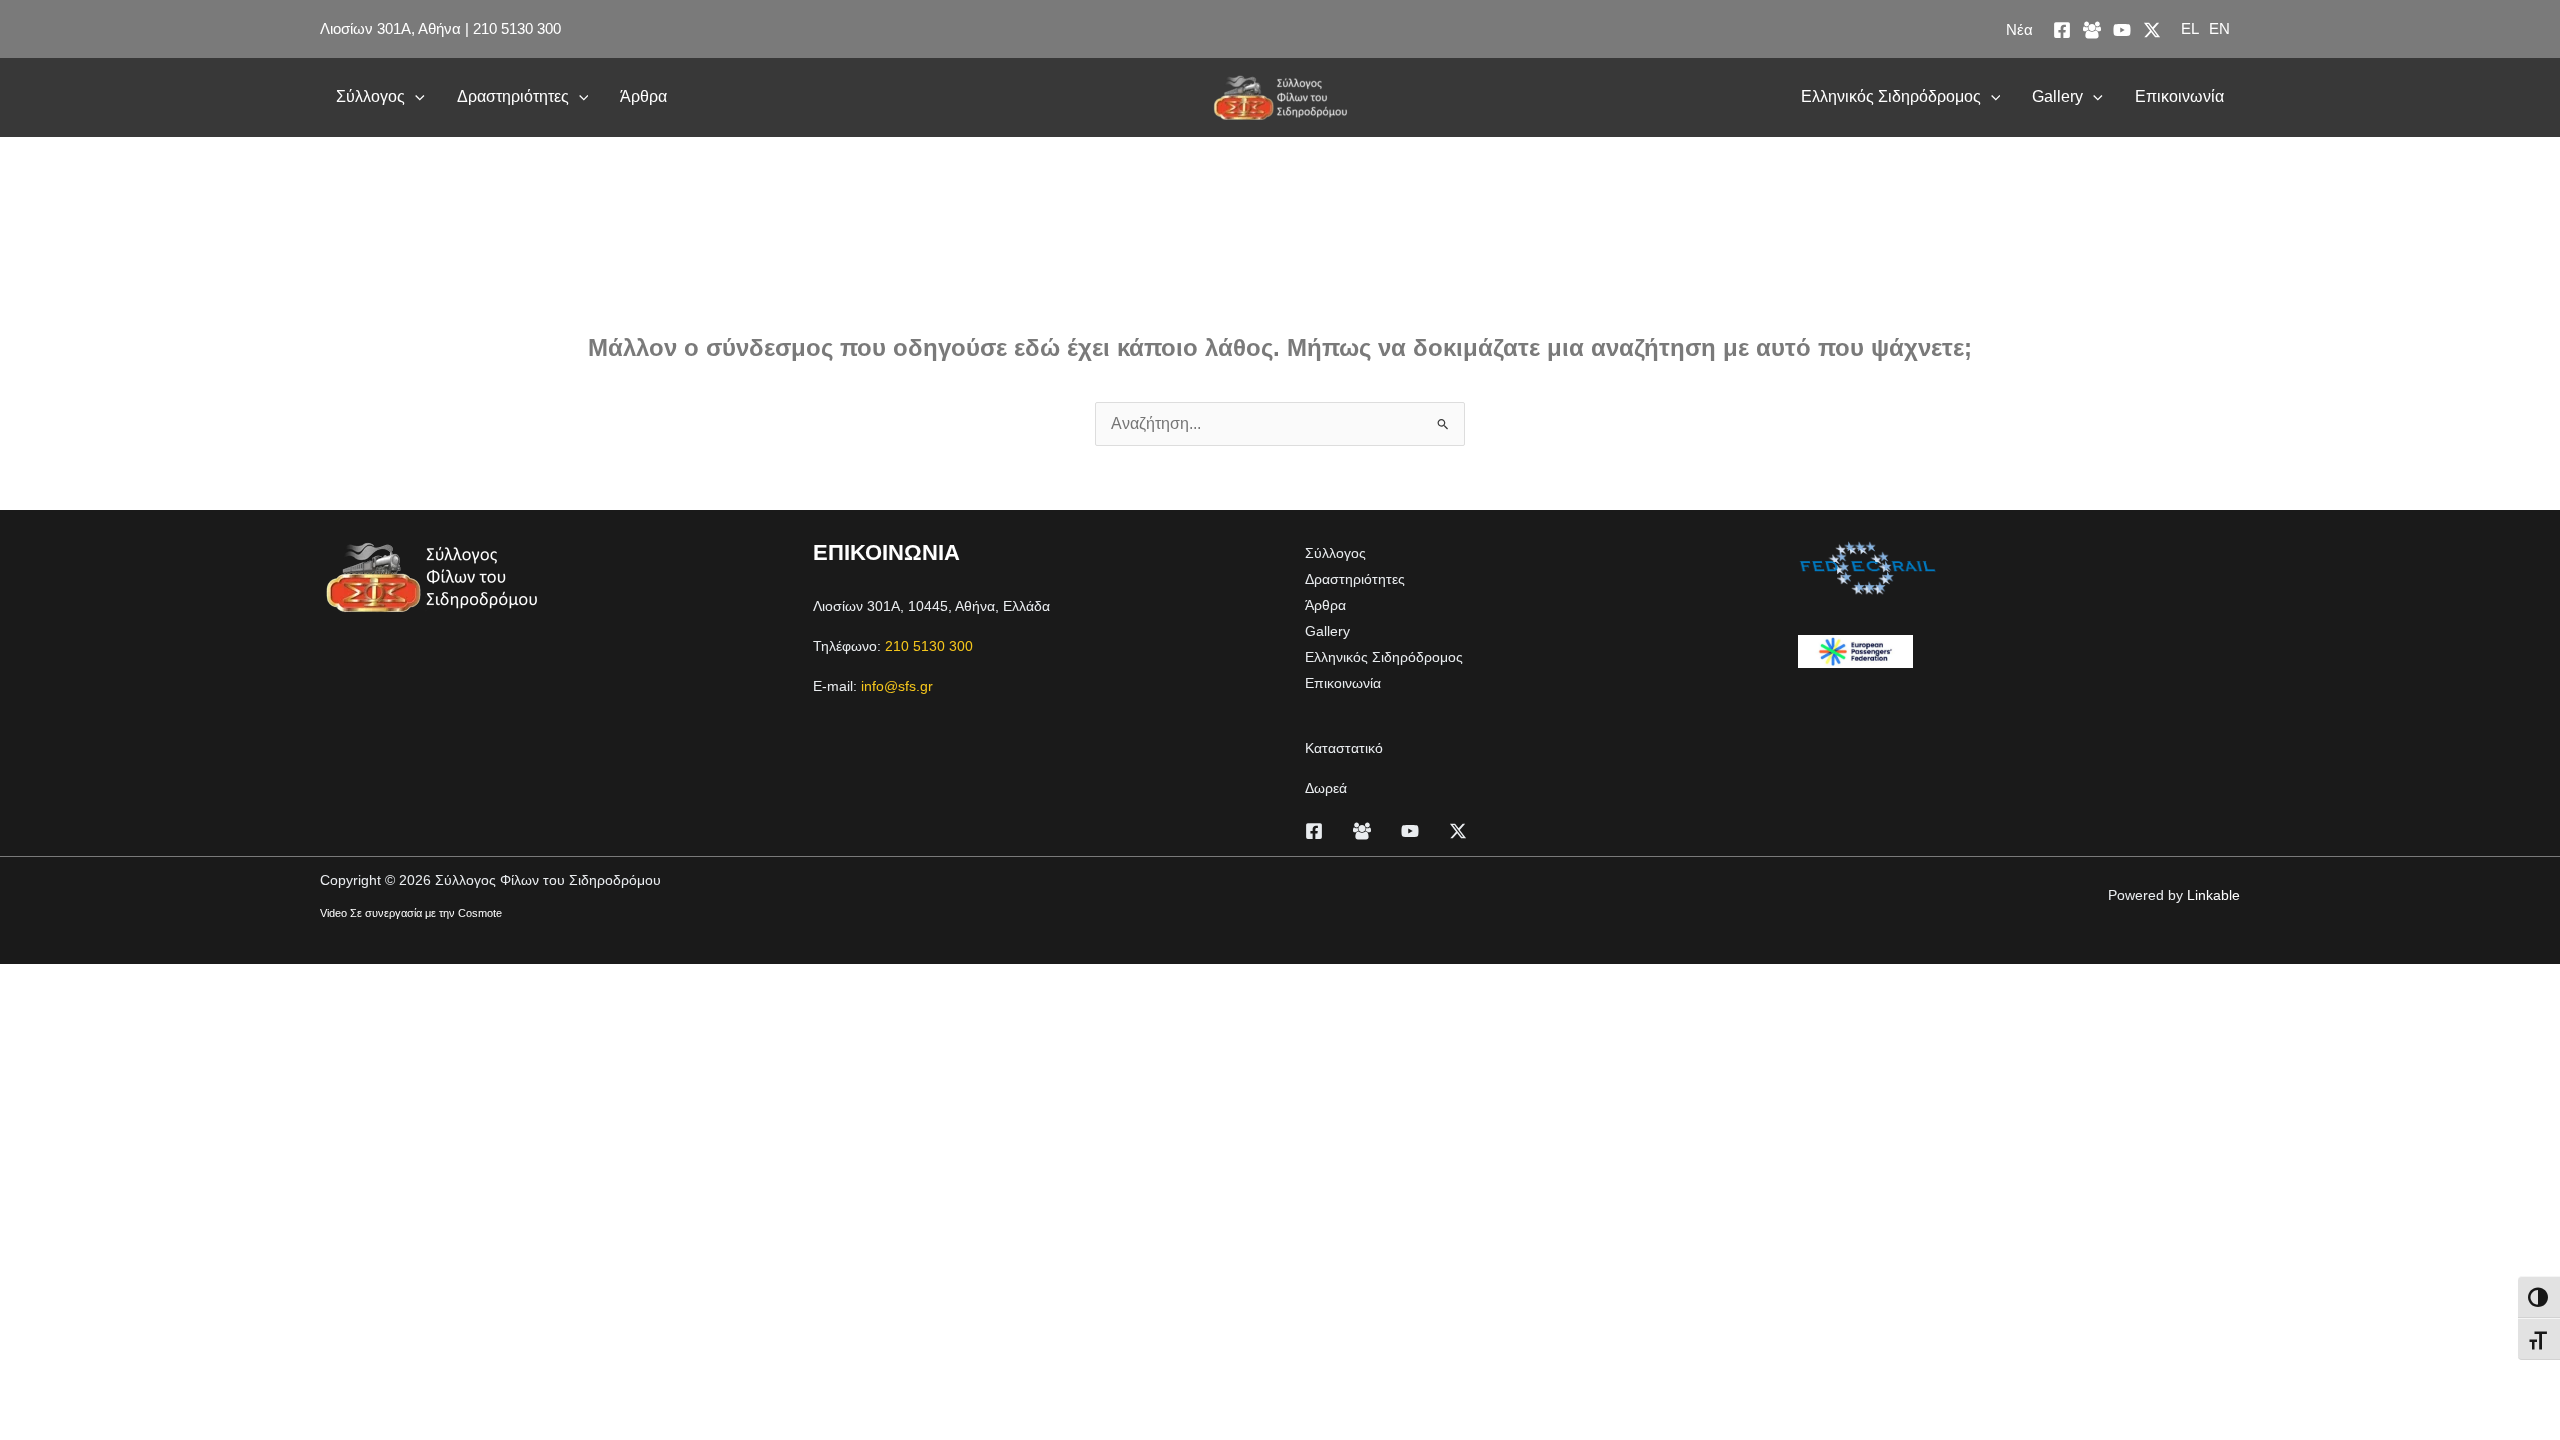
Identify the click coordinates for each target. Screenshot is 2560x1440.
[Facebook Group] (2092, 30)
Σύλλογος (370, 96)
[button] (415, 97)
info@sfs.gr (897, 686)
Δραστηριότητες (513, 96)
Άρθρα (643, 96)
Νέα (2019, 29)
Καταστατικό (1344, 748)
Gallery (2057, 96)
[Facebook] (2062, 30)
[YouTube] (2122, 30)
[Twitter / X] (2152, 30)
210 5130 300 (517, 28)
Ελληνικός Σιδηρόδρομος (1891, 96)
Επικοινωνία (2179, 96)
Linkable (2213, 895)
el (2190, 28)
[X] (1458, 831)
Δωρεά (1326, 788)
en (2219, 28)
